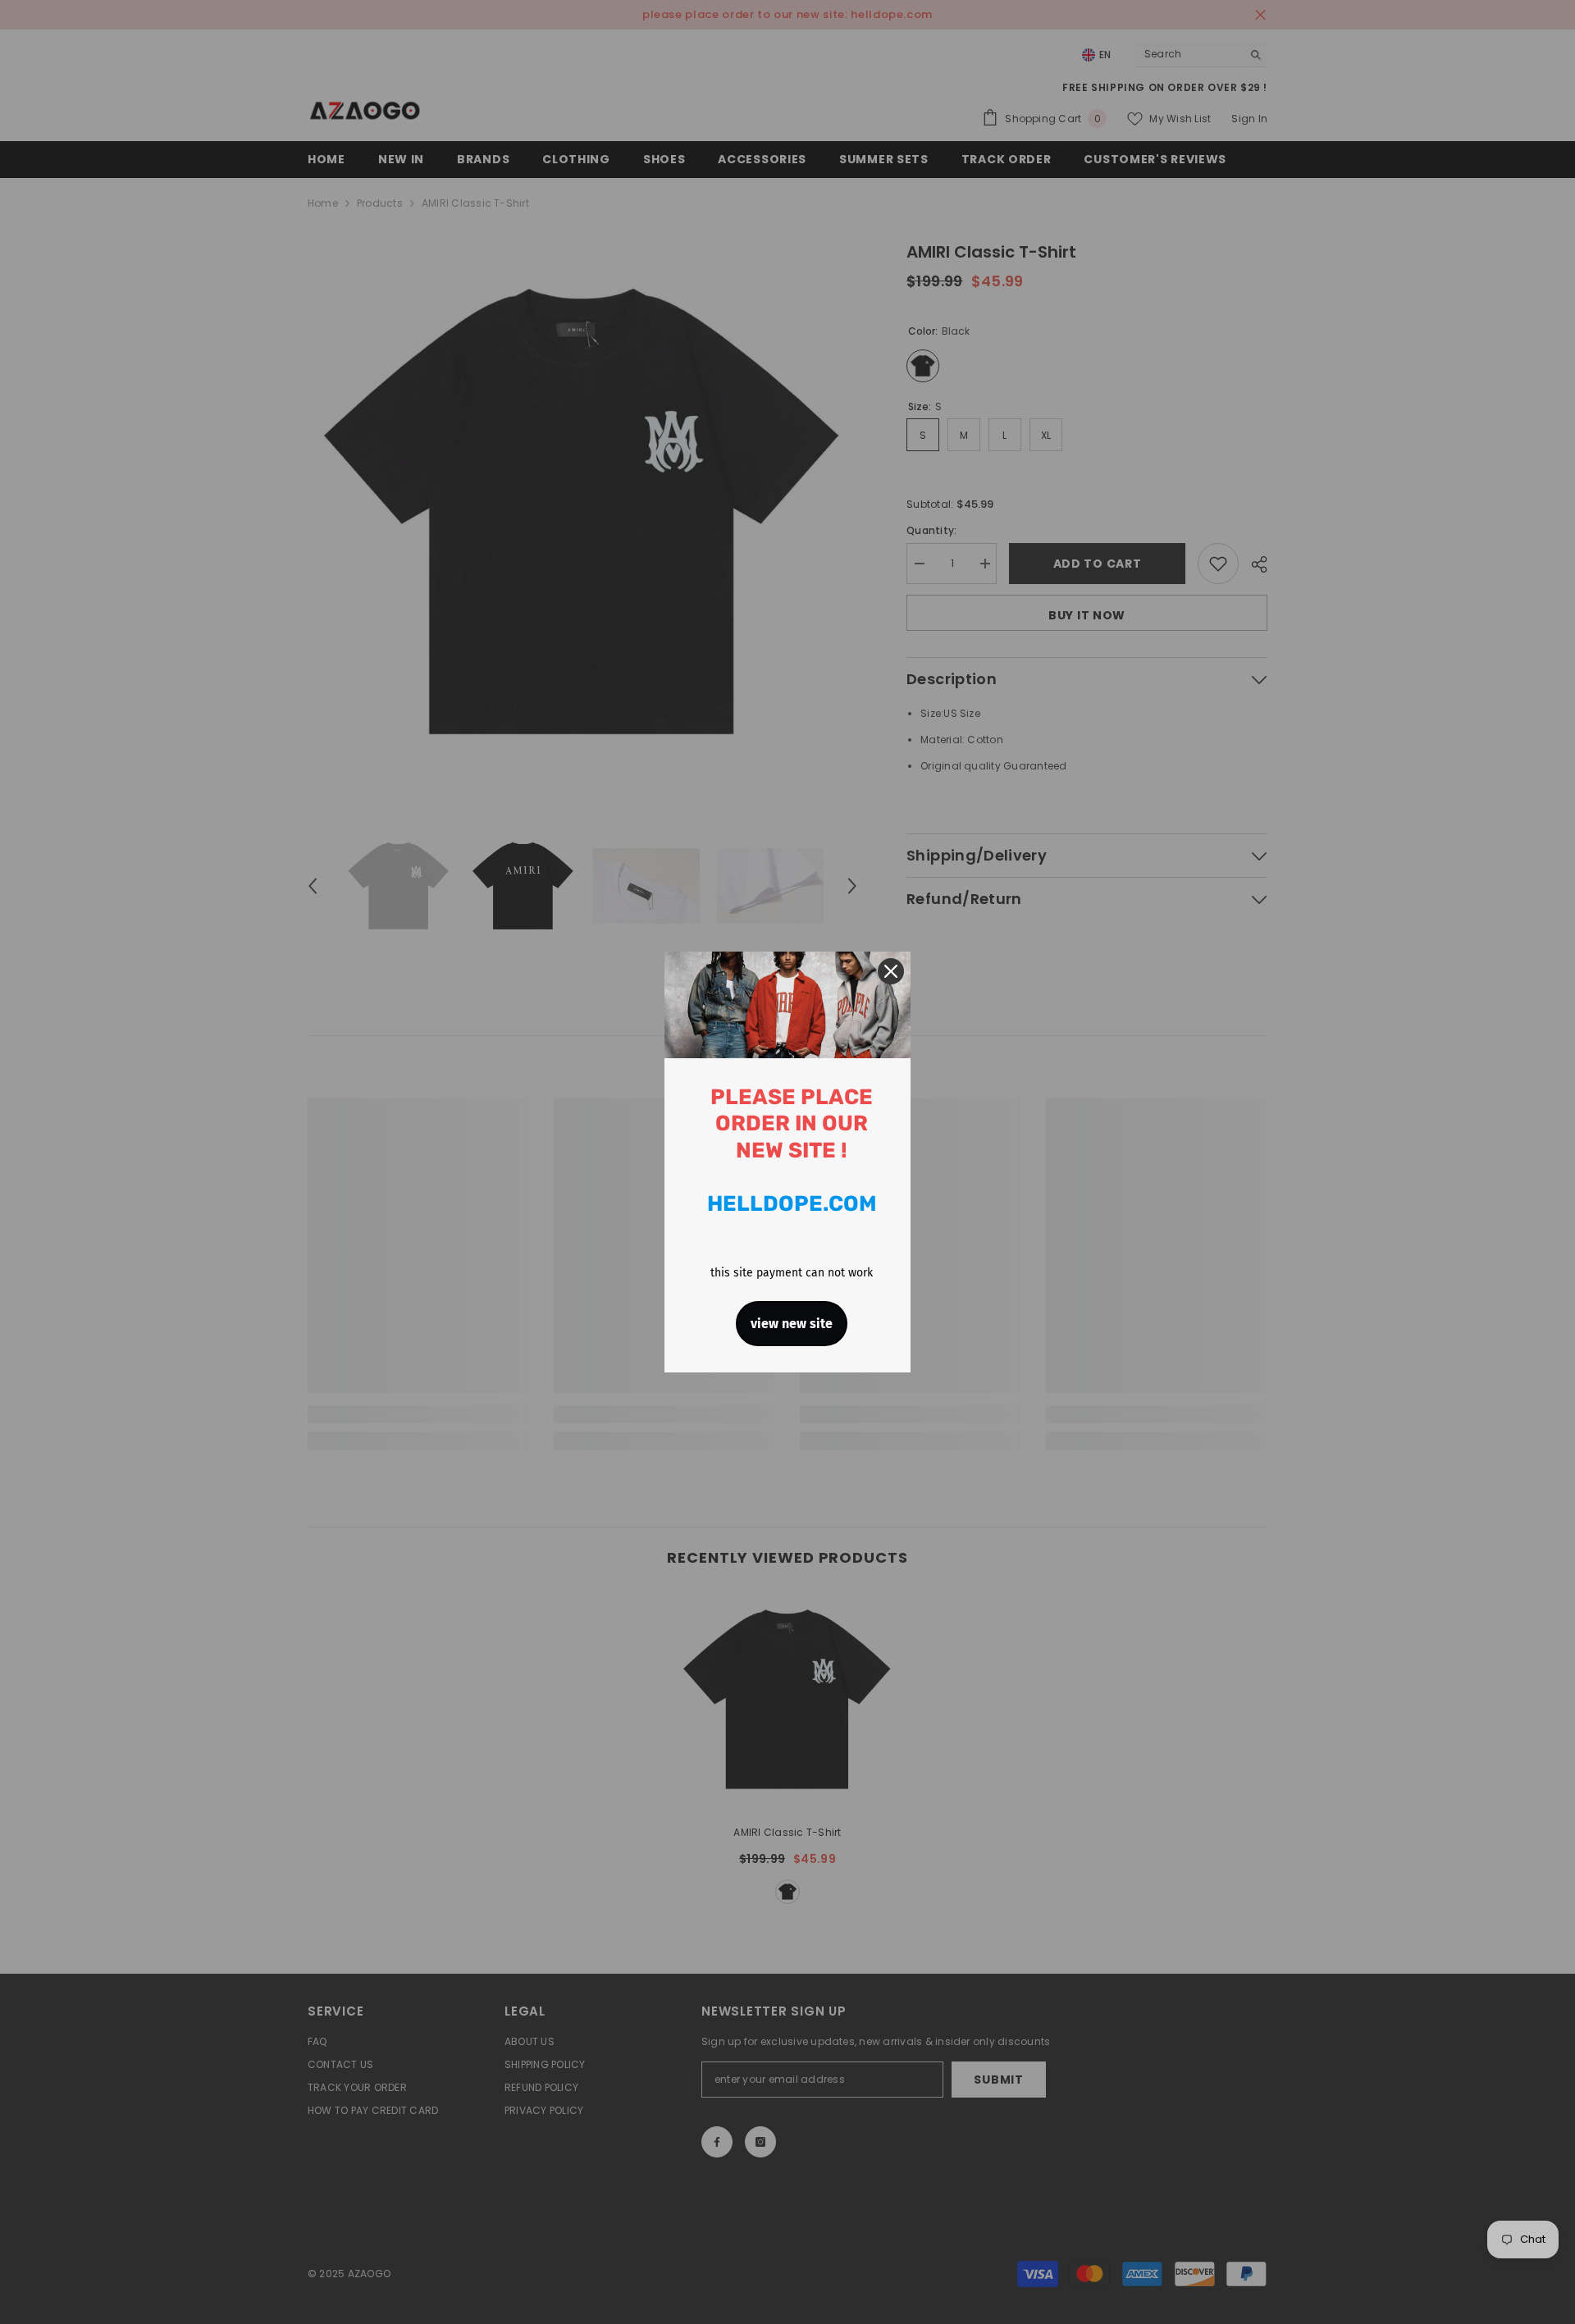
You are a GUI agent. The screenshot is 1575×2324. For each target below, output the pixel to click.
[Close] (891, 971)
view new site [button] (792, 1324)
